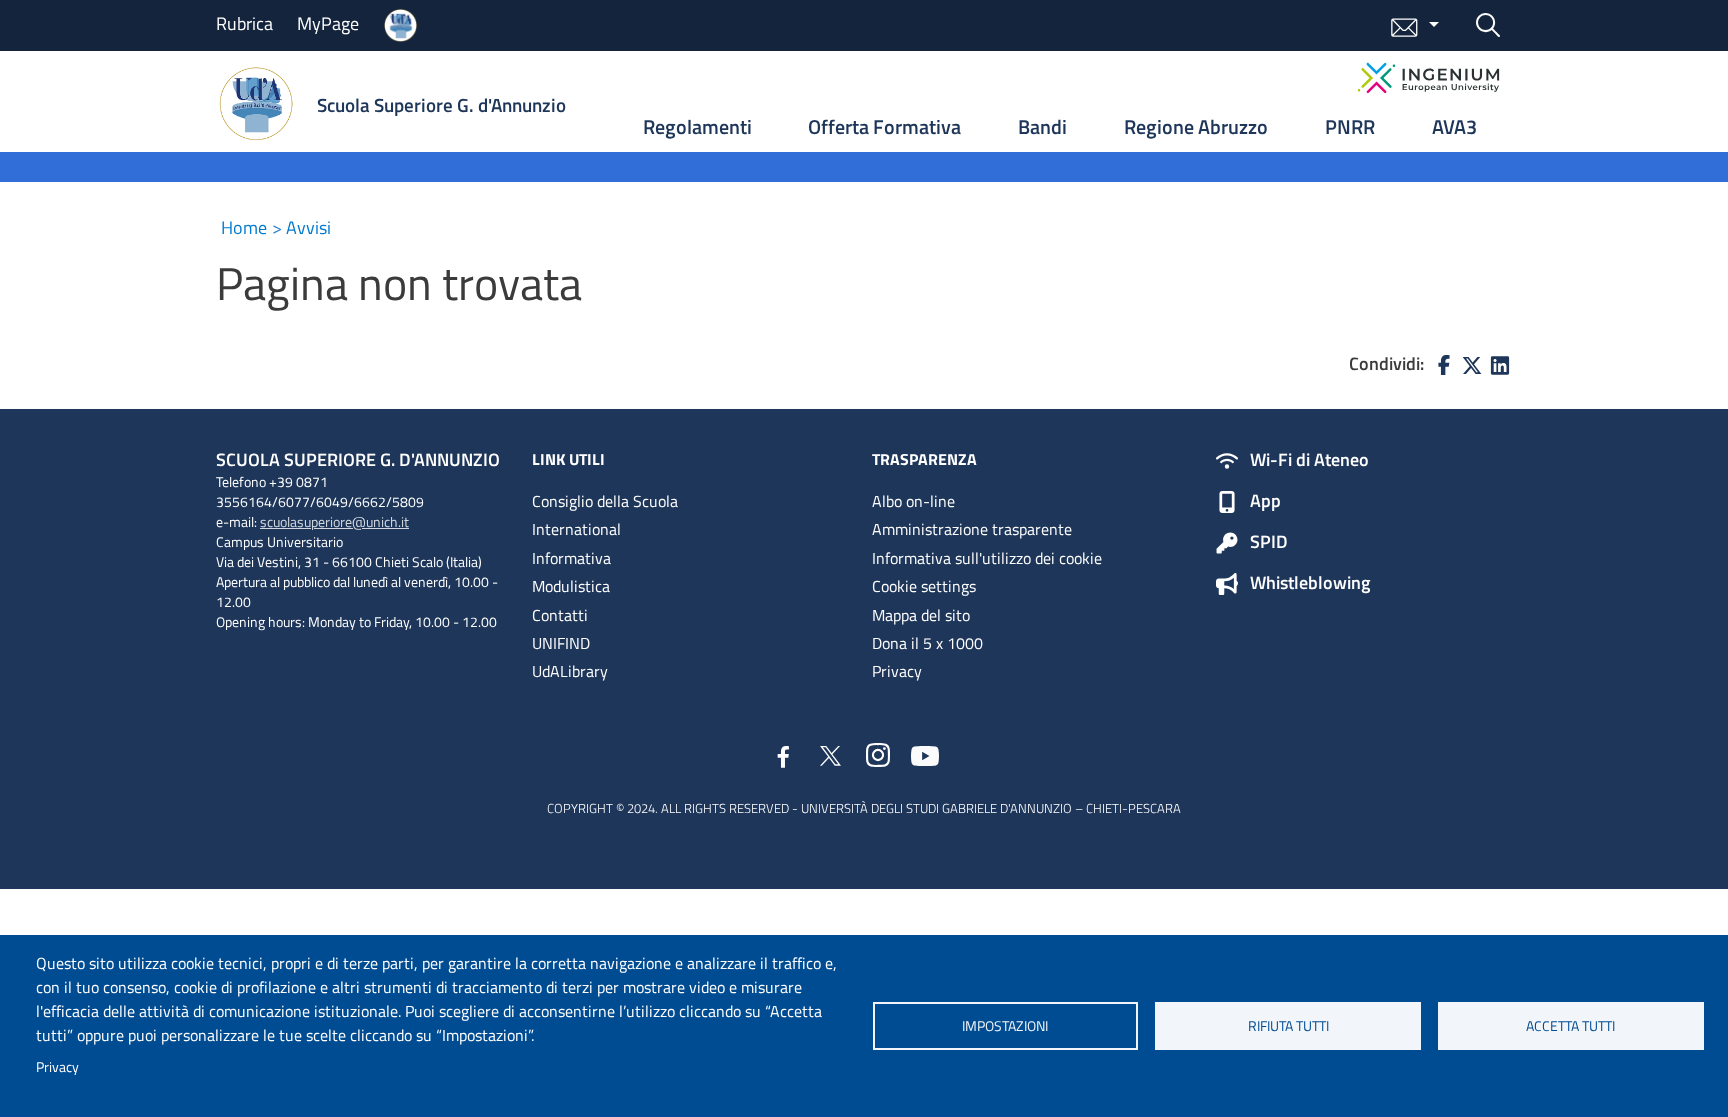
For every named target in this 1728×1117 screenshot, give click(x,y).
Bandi (1042, 126)
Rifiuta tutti (1288, 1026)
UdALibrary (570, 671)
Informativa (571, 558)
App (1265, 502)
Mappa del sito (921, 615)
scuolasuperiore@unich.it (334, 521)
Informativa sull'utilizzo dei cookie (987, 558)
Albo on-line (913, 501)
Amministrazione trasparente (972, 529)
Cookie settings (924, 586)
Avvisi (308, 227)
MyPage (328, 23)
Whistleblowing (1310, 584)
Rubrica (244, 23)
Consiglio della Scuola (605, 501)
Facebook (783, 758)
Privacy (57, 1067)
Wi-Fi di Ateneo (1309, 461)
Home (244, 227)
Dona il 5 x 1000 (927, 643)
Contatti (560, 615)
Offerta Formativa (884, 126)
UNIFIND (561, 643)
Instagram (878, 755)
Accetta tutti (1570, 1026)
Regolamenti (697, 126)
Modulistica (571, 586)
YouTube (925, 755)
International (576, 529)
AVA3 (1454, 126)
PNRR (1350, 126)
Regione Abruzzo (1196, 126)
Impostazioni (1005, 1026)
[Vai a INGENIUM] (1428, 78)
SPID (1269, 543)
